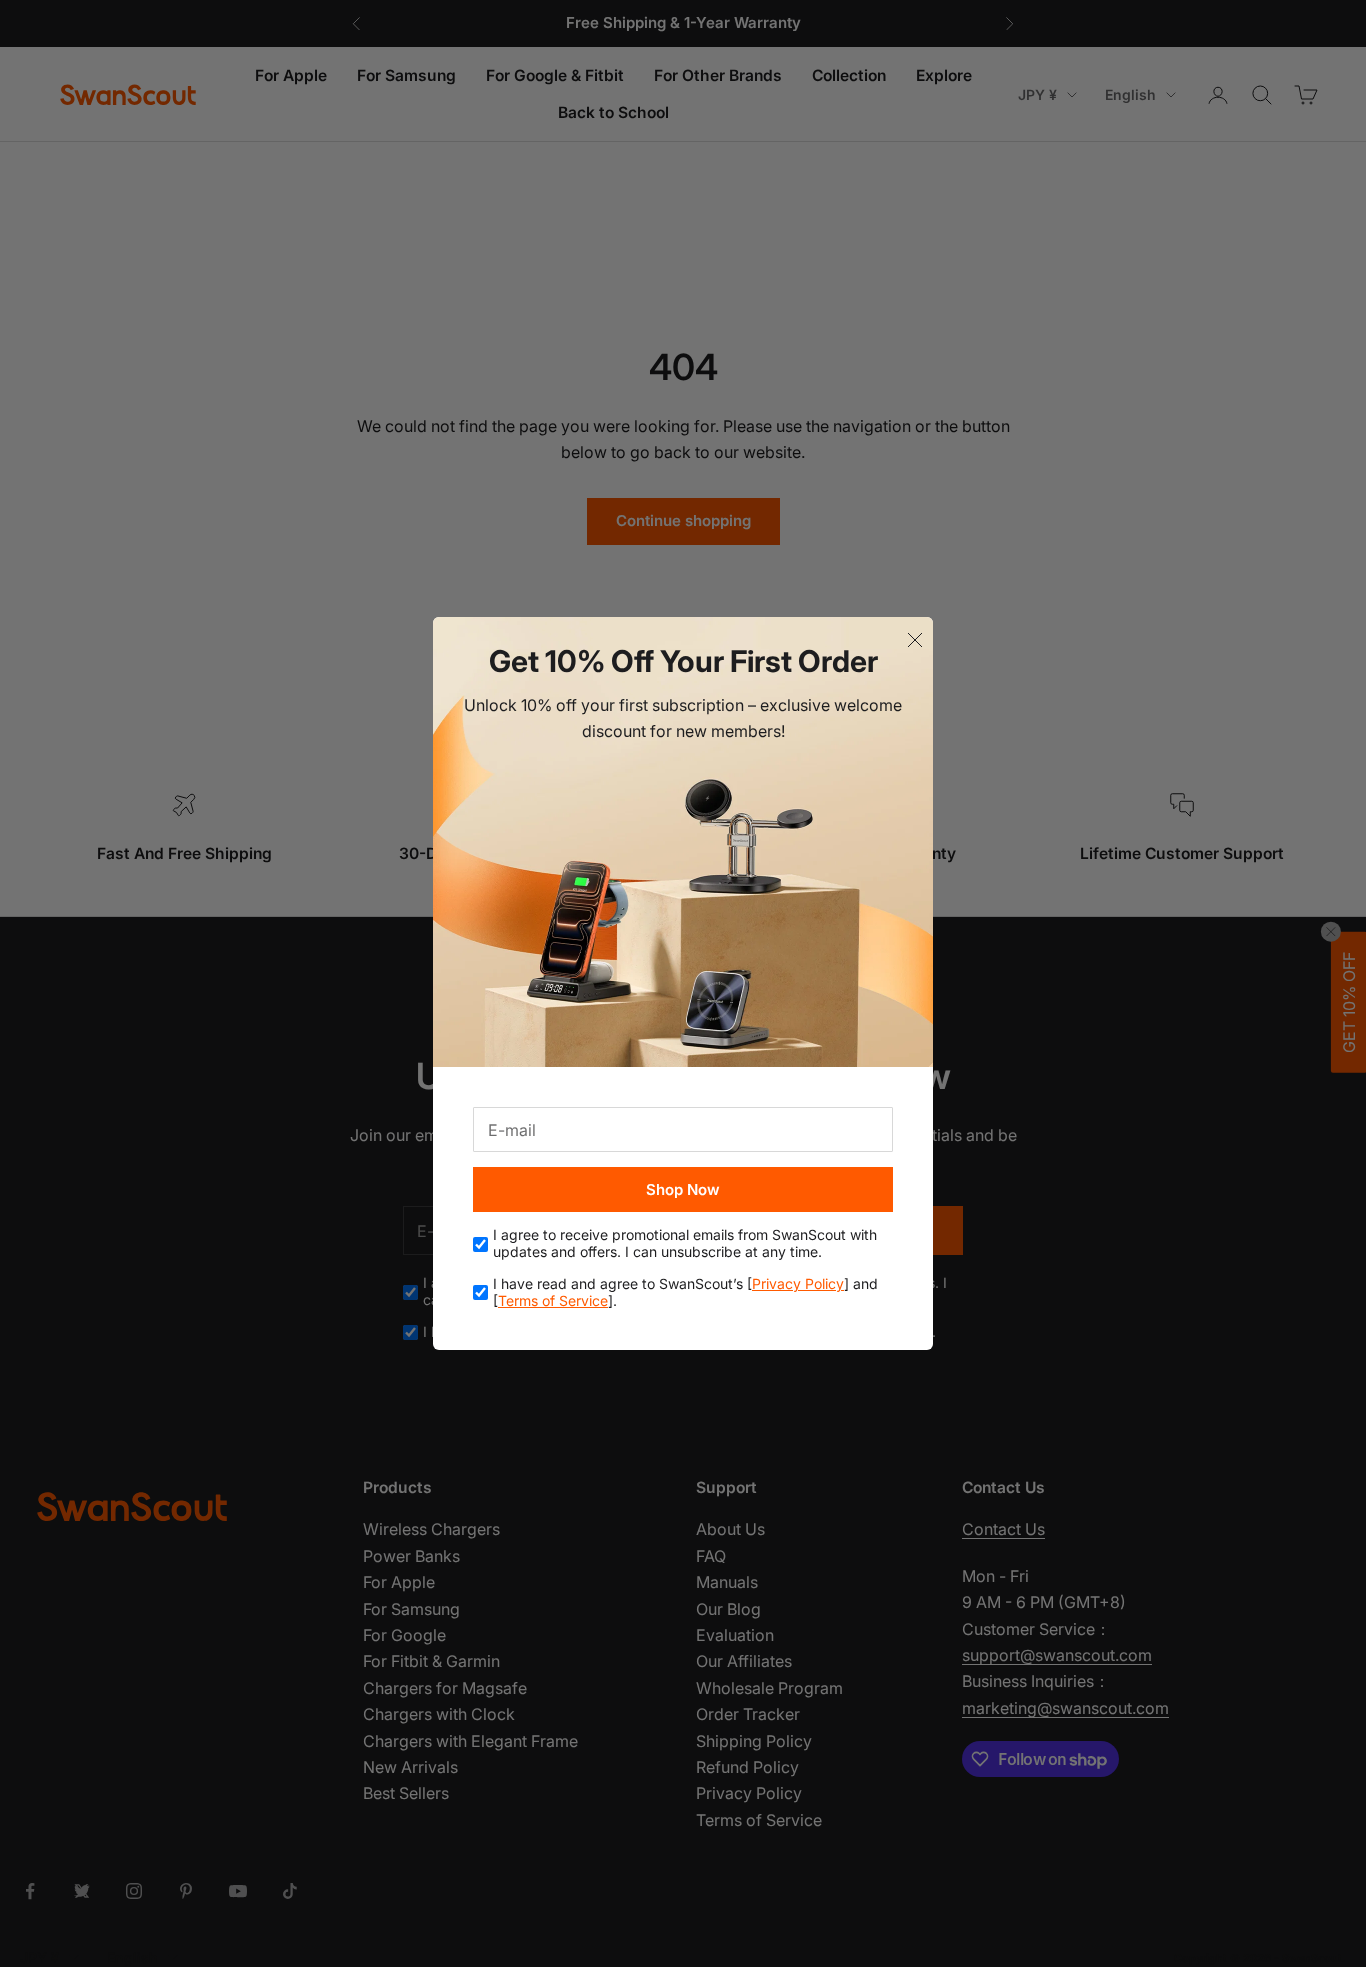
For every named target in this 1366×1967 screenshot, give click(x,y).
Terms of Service (553, 1300)
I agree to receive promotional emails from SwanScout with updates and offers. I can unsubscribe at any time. (685, 1243)
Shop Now (683, 1189)
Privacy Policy (798, 1283)
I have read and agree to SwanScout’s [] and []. (685, 1292)
